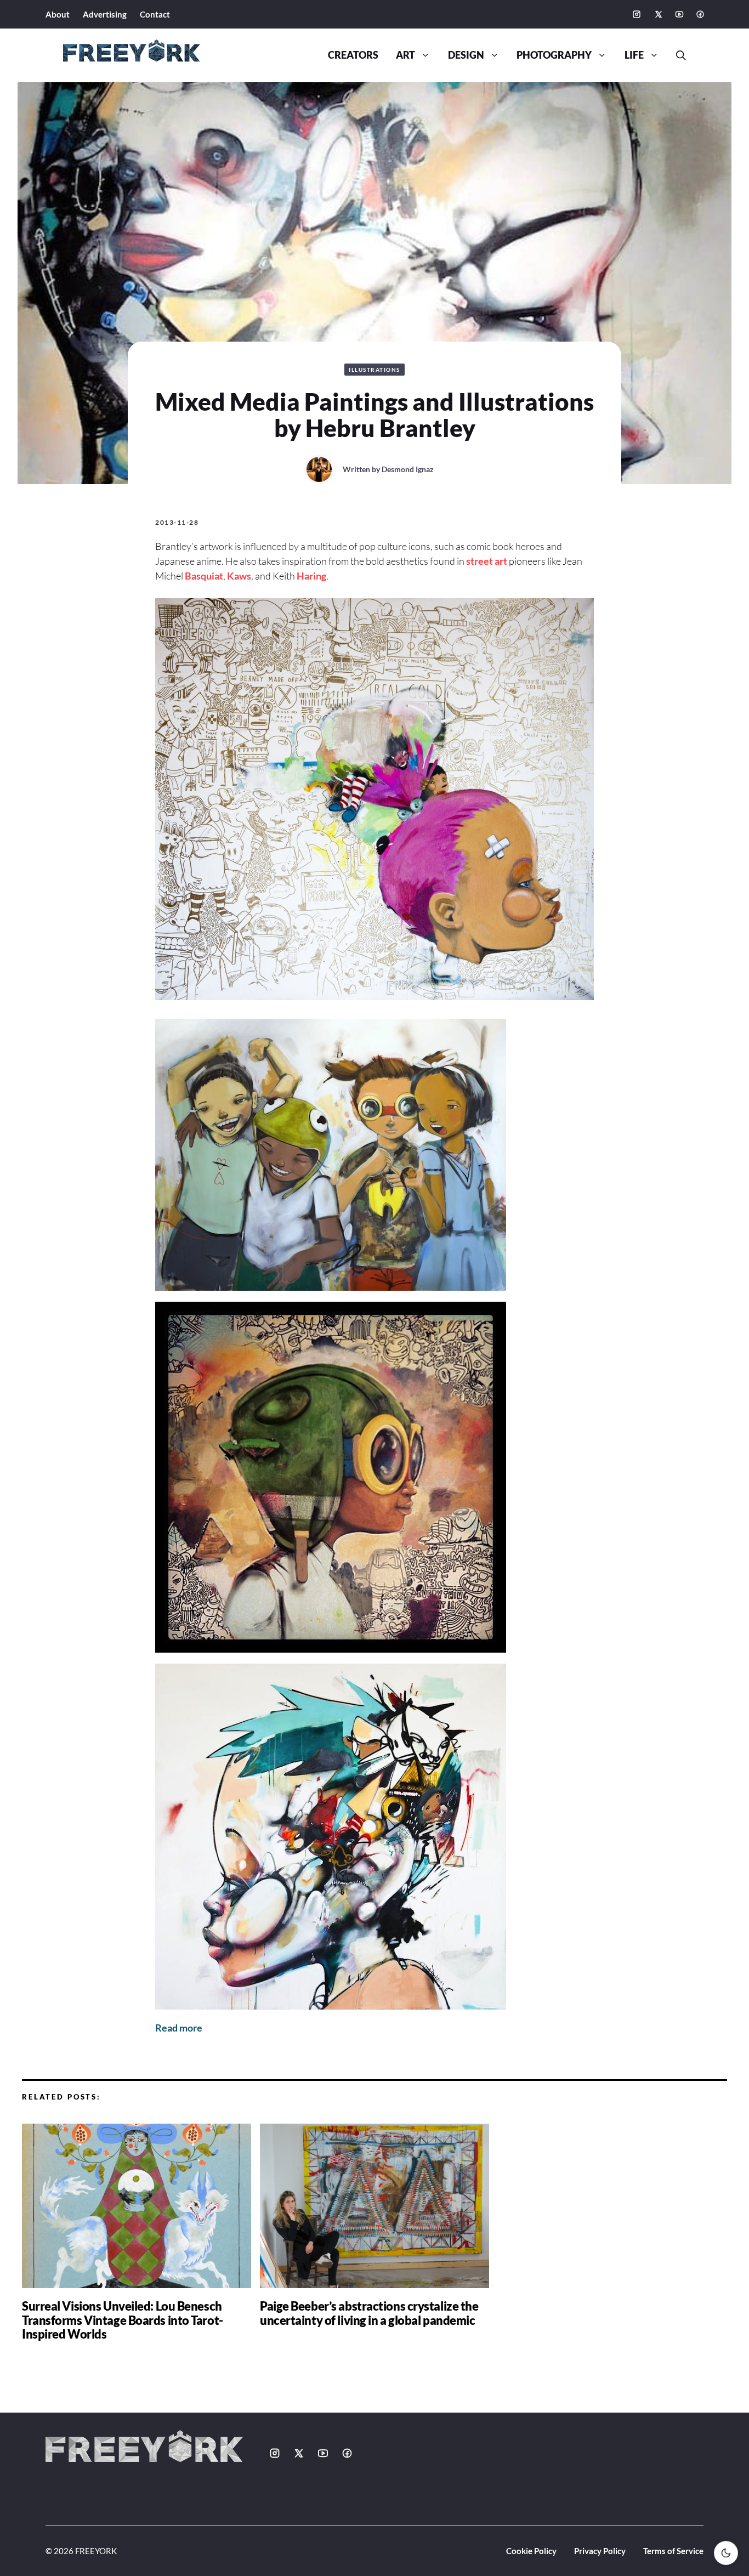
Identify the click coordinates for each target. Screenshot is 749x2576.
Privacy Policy (600, 2551)
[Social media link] (637, 14)
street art (487, 561)
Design (466, 55)
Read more (179, 2028)
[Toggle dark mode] (726, 2553)
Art (405, 55)
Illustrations (374, 370)
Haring (311, 576)
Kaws (239, 576)
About (58, 14)
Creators (353, 55)
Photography (554, 55)
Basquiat (204, 576)
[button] (677, 55)
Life (634, 55)
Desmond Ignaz (408, 469)
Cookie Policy (531, 2551)
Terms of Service (673, 2551)
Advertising (105, 14)
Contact (155, 14)
